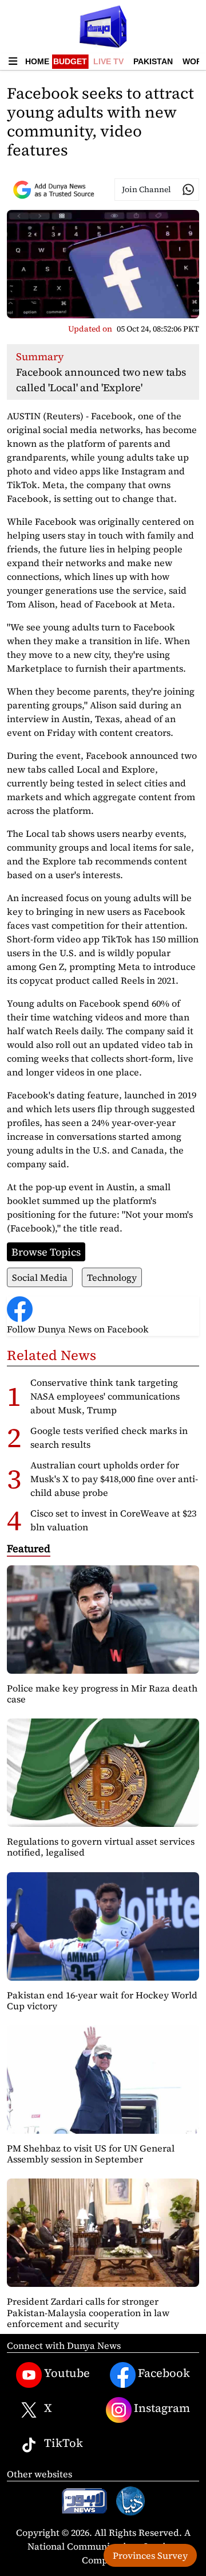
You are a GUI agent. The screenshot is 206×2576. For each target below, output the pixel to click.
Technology (112, 1277)
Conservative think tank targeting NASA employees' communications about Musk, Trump (105, 1396)
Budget (70, 61)
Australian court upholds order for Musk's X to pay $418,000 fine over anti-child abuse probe (114, 1479)
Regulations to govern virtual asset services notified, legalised (101, 1847)
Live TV (108, 61)
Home (37, 61)
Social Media (40, 1277)
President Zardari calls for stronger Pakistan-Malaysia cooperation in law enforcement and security (88, 2312)
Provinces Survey (150, 2555)
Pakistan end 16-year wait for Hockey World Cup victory (102, 2000)
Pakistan (153, 61)
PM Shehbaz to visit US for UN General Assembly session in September (91, 2154)
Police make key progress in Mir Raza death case (102, 1694)
